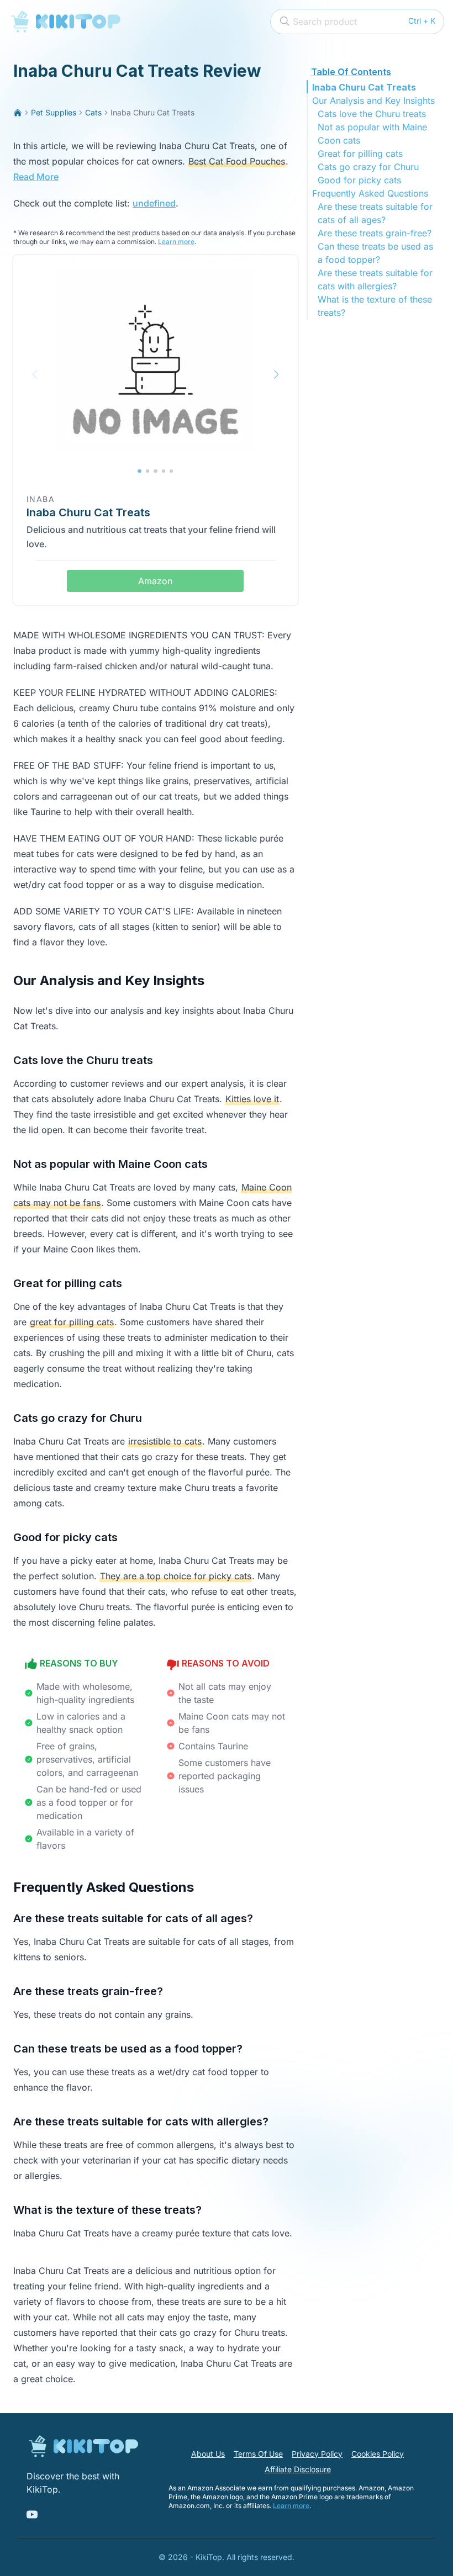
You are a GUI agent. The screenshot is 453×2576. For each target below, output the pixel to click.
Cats (93, 112)
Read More (36, 177)
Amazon (155, 581)
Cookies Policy (378, 2454)
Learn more (176, 242)
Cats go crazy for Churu (368, 167)
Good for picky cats (359, 180)
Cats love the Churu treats (372, 114)
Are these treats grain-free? (375, 233)
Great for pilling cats (360, 154)
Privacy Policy (317, 2454)
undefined (154, 203)
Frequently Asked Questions (370, 193)
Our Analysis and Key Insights (373, 100)
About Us (208, 2454)
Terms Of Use (258, 2454)
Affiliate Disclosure (298, 2469)
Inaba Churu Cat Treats (364, 87)
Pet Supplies (54, 112)
